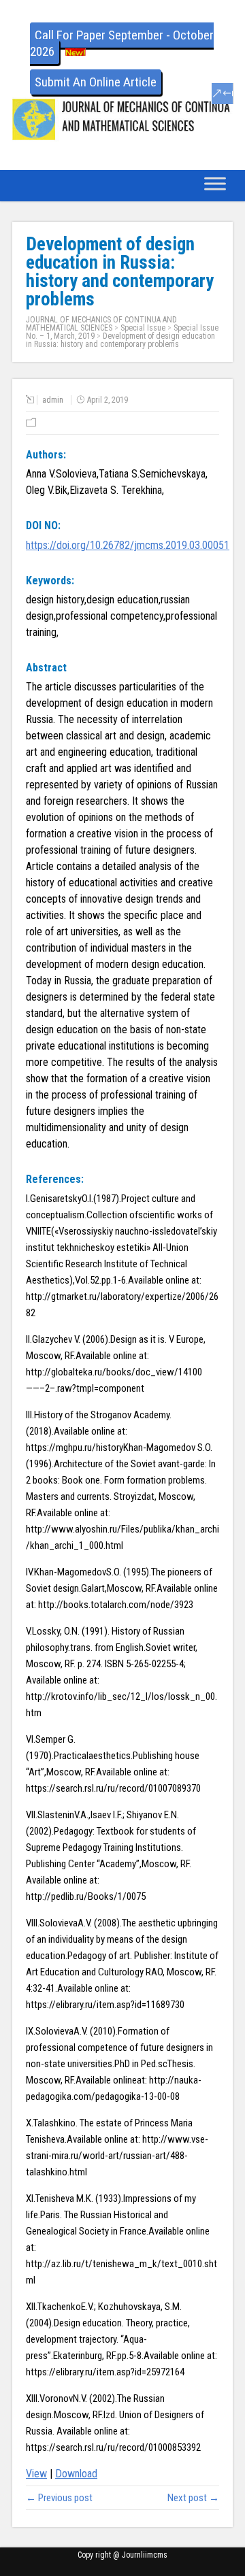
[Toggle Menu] (215, 184)
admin (53, 400)
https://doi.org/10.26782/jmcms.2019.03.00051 (128, 545)
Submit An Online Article (96, 82)
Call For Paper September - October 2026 (122, 43)
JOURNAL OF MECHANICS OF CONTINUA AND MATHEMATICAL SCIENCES (101, 324)
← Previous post (59, 2498)
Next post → (193, 2498)
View (36, 2474)
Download (76, 2474)
